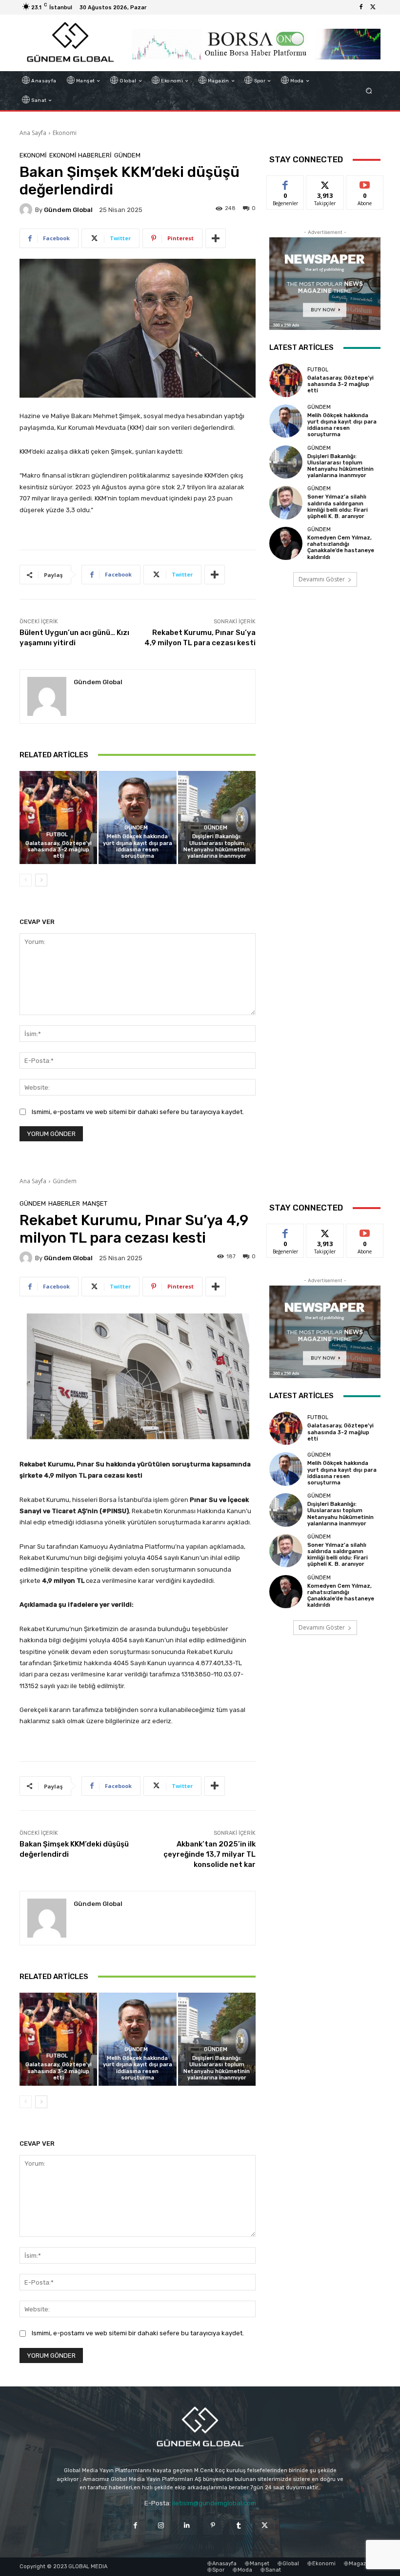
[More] (216, 238)
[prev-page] (26, 880)
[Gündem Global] (27, 210)
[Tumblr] (239, 2525)
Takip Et (325, 183)
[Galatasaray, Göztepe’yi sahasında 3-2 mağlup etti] (58, 817)
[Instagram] (161, 2525)
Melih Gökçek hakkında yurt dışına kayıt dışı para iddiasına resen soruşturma (138, 846)
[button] (369, 91)
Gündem (127, 155)
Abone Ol (365, 183)
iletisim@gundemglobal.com (214, 2503)
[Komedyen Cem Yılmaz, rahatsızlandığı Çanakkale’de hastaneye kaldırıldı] (286, 543)
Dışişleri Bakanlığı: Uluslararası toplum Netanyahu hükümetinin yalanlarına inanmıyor (217, 846)
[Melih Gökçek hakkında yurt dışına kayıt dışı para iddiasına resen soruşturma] (137, 817)
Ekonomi (65, 133)
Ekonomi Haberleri (80, 155)
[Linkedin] (187, 2525)
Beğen (285, 183)
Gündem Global (68, 210)
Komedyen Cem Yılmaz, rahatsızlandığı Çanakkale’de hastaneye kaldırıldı (341, 548)
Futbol (57, 835)
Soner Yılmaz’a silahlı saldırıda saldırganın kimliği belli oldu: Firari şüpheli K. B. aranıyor (338, 507)
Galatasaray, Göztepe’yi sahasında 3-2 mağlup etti (59, 850)
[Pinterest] (213, 2525)
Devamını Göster (322, 579)
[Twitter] (373, 7)
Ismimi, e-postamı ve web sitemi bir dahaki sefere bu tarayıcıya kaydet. (138, 1112)
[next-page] (41, 880)
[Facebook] (361, 7)
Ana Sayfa (33, 133)
